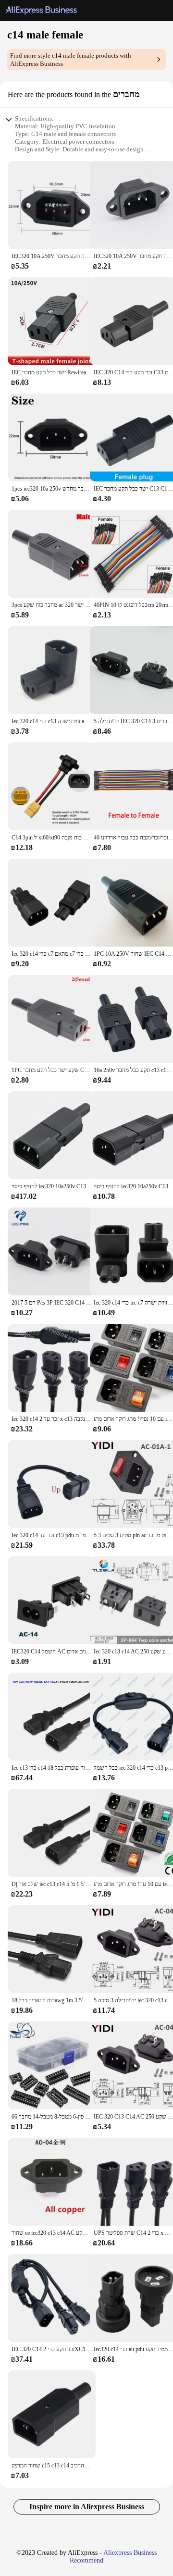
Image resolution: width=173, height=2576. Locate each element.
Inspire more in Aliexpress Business (87, 2507)
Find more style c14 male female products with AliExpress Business (71, 60)
